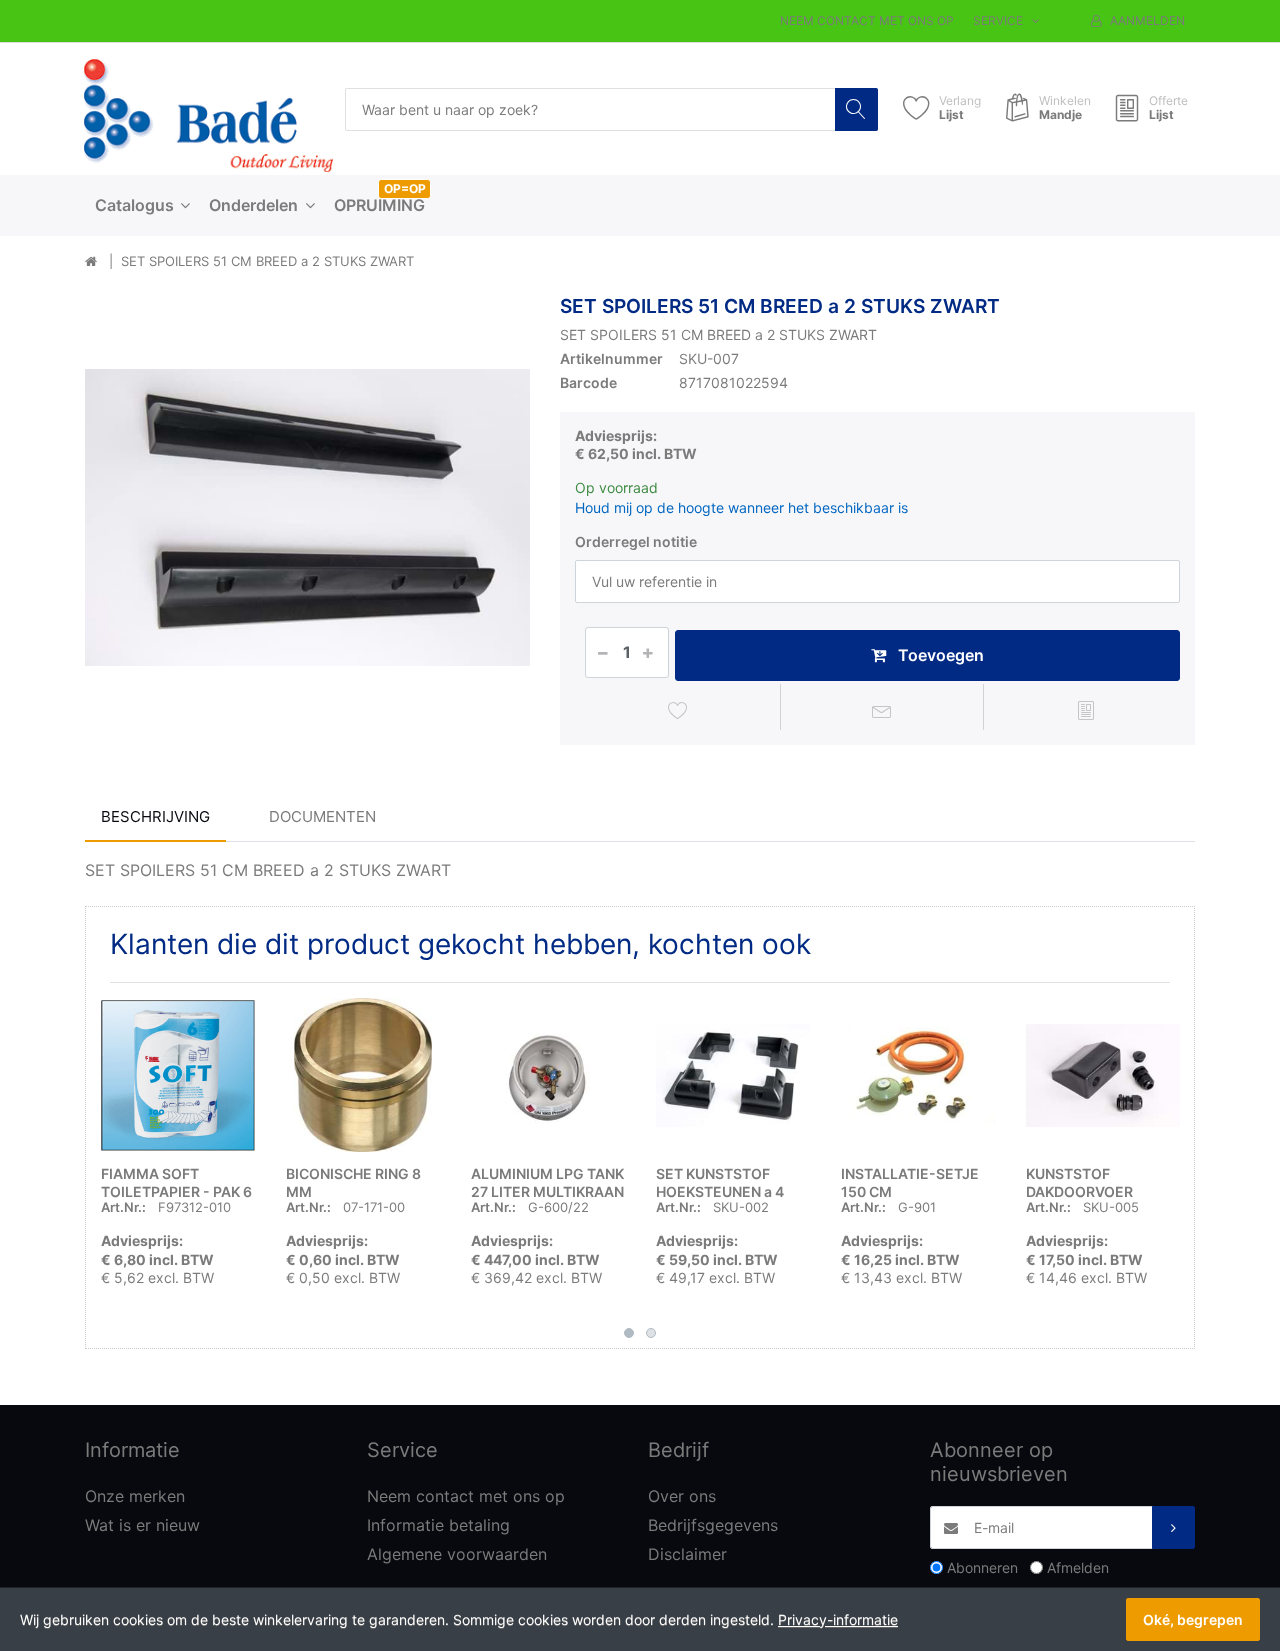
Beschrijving (155, 816)
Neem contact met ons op (867, 20)
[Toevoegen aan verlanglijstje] (678, 710)
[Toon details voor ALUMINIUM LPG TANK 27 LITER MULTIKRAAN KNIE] (548, 1075)
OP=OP (405, 188)
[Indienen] (1173, 1527)
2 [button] (651, 1333)
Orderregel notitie (636, 541)
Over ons (682, 1496)
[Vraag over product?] (882, 710)
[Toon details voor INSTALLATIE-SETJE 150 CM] (918, 1075)
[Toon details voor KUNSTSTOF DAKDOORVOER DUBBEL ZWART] (1103, 1075)
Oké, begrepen (1193, 1619)
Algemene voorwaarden (457, 1554)
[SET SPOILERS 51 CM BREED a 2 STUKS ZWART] (307, 517)
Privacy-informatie (838, 1619)
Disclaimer (687, 1554)
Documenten (322, 816)
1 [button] (629, 1333)
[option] (307, 517)
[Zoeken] (856, 109)
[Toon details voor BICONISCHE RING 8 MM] (363, 1075)
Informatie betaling (438, 1525)
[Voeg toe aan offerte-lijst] (1085, 710)
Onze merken (135, 1496)
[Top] (91, 262)
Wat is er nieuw (142, 1525)
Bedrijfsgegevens (713, 1525)
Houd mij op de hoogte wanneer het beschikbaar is (741, 507)
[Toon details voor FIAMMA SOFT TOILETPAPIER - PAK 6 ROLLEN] (178, 1075)
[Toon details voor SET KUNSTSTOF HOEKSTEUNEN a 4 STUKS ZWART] (733, 1075)
